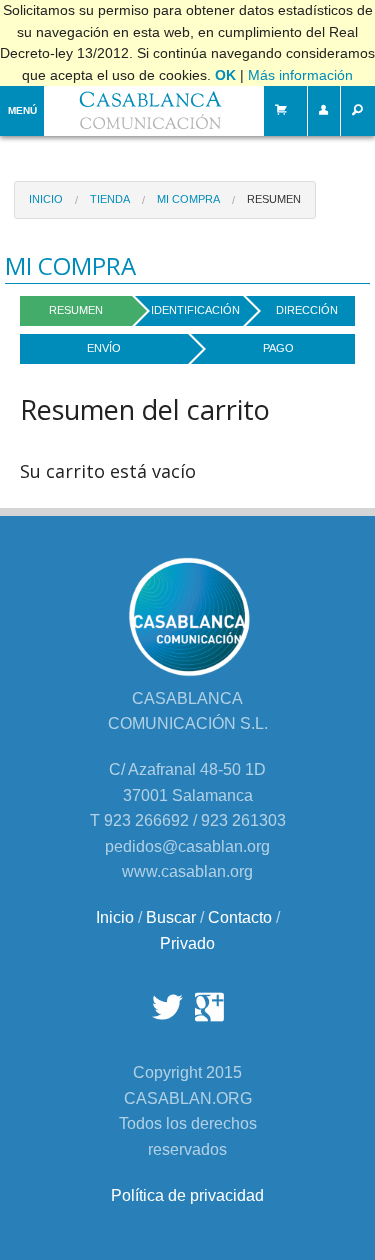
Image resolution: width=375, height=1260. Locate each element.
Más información (300, 75)
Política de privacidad (187, 1195)
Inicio (46, 199)
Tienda (110, 199)
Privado (187, 943)
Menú (22, 110)
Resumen (274, 199)
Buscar (171, 917)
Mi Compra (188, 199)
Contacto (240, 917)
